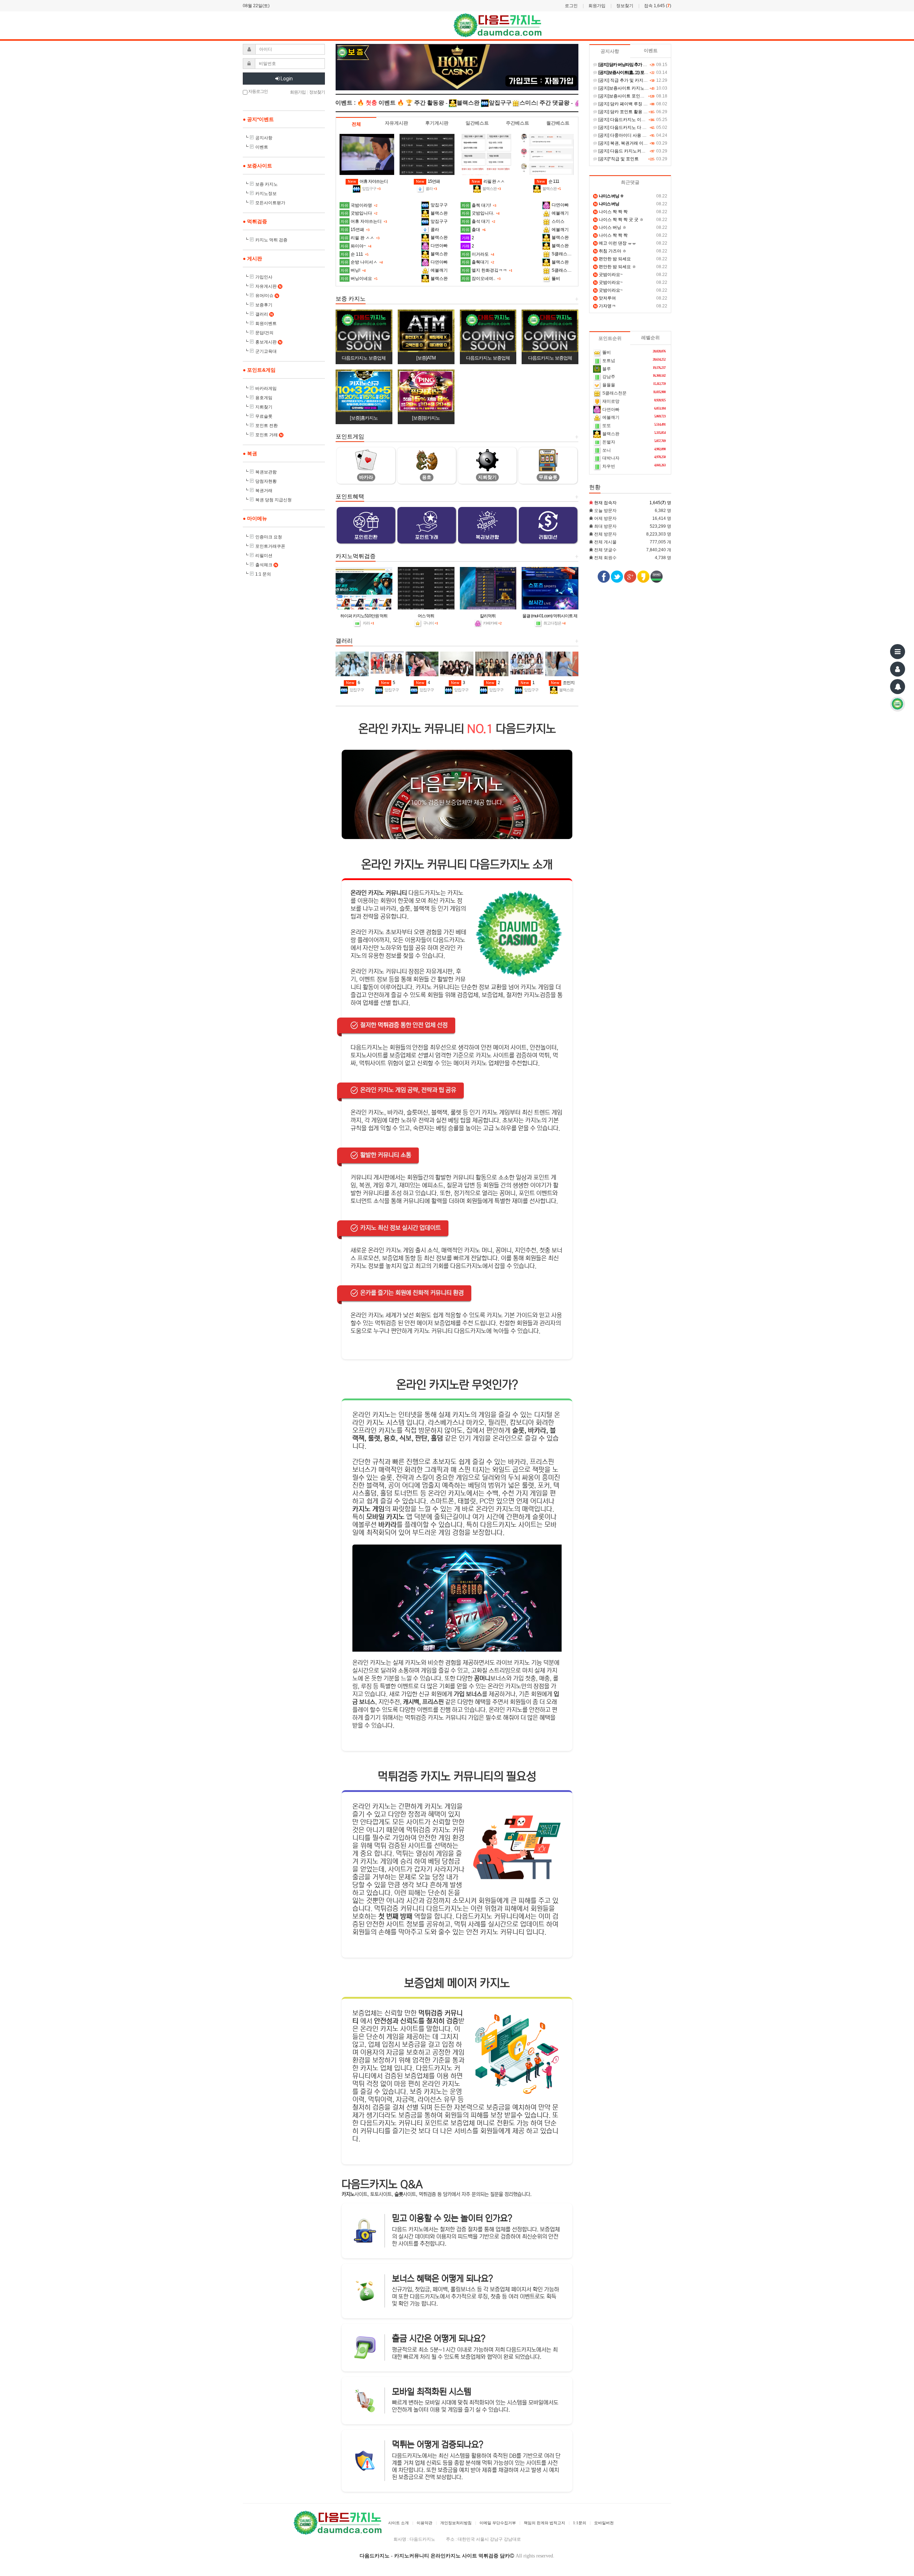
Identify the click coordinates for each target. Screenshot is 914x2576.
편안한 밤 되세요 (612, 259)
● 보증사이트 (257, 166)
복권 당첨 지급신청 (273, 500)
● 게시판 (252, 258)
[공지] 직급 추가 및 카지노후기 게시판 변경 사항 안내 (648, 80)
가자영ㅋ (605, 306)
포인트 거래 (269, 435)
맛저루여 (605, 298)
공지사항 (264, 138)
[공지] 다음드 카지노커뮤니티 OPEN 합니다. (640, 151)
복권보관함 (266, 472)
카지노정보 (266, 194)
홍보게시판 (268, 342)
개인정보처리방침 (456, 2523)
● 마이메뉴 (255, 518)
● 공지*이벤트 (258, 119)
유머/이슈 (267, 296)
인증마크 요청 (269, 537)
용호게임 (264, 398)
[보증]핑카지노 (426, 418)
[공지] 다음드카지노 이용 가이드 (628, 120)
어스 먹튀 (426, 616)
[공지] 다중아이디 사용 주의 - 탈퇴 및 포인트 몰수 (645, 135)
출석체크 (266, 565)
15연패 (428, 181)
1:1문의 (580, 2523)
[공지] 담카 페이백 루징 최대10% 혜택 (634, 104)
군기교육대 (266, 351)
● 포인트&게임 (259, 370)
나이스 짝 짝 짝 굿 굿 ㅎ (619, 220)
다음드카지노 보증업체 (364, 358)
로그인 (571, 6)
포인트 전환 (267, 426)
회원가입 (597, 6)
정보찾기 (625, 6)
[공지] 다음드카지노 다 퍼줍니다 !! (630, 127)
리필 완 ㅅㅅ (488, 181)
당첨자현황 (266, 481)
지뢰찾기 (264, 407)
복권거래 (264, 491)
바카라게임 (266, 388)
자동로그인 (258, 91)
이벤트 (262, 147)
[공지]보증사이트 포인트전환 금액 (630, 96)
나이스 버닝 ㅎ (610, 227)
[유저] (898, 669)
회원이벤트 (266, 323)
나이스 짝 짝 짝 (611, 212)
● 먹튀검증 (255, 221)
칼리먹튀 (488, 616)
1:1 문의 (263, 574)
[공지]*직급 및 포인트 (618, 159)
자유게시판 (268, 286)
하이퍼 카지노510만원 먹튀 (364, 616)
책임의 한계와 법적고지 (544, 2523)
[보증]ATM (426, 358)
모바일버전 (604, 2523)
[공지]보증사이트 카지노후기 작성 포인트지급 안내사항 (650, 88)
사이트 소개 (398, 2523)
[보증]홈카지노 (364, 418)
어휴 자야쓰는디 (368, 181)
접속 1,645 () (658, 6)
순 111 (548, 181)
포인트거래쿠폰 (270, 546)
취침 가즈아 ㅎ (610, 251)
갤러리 (264, 314)
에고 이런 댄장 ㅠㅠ (615, 243)
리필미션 (264, 556)
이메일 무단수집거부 (498, 2523)
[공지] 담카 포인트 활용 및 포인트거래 (634, 112)
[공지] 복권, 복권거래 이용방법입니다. (634, 143)
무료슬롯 (264, 416)
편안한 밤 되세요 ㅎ (615, 267)
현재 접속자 (605, 503)
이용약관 (425, 2523)
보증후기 (264, 305)
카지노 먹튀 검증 (271, 240)
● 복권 (250, 453)
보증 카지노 (267, 184)
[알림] (898, 687)
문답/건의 (264, 333)
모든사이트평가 (270, 203)
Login (286, 79)
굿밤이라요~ (608, 275)
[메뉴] (898, 652)
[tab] (356, 124)
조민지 (563, 683)
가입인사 (264, 277)
